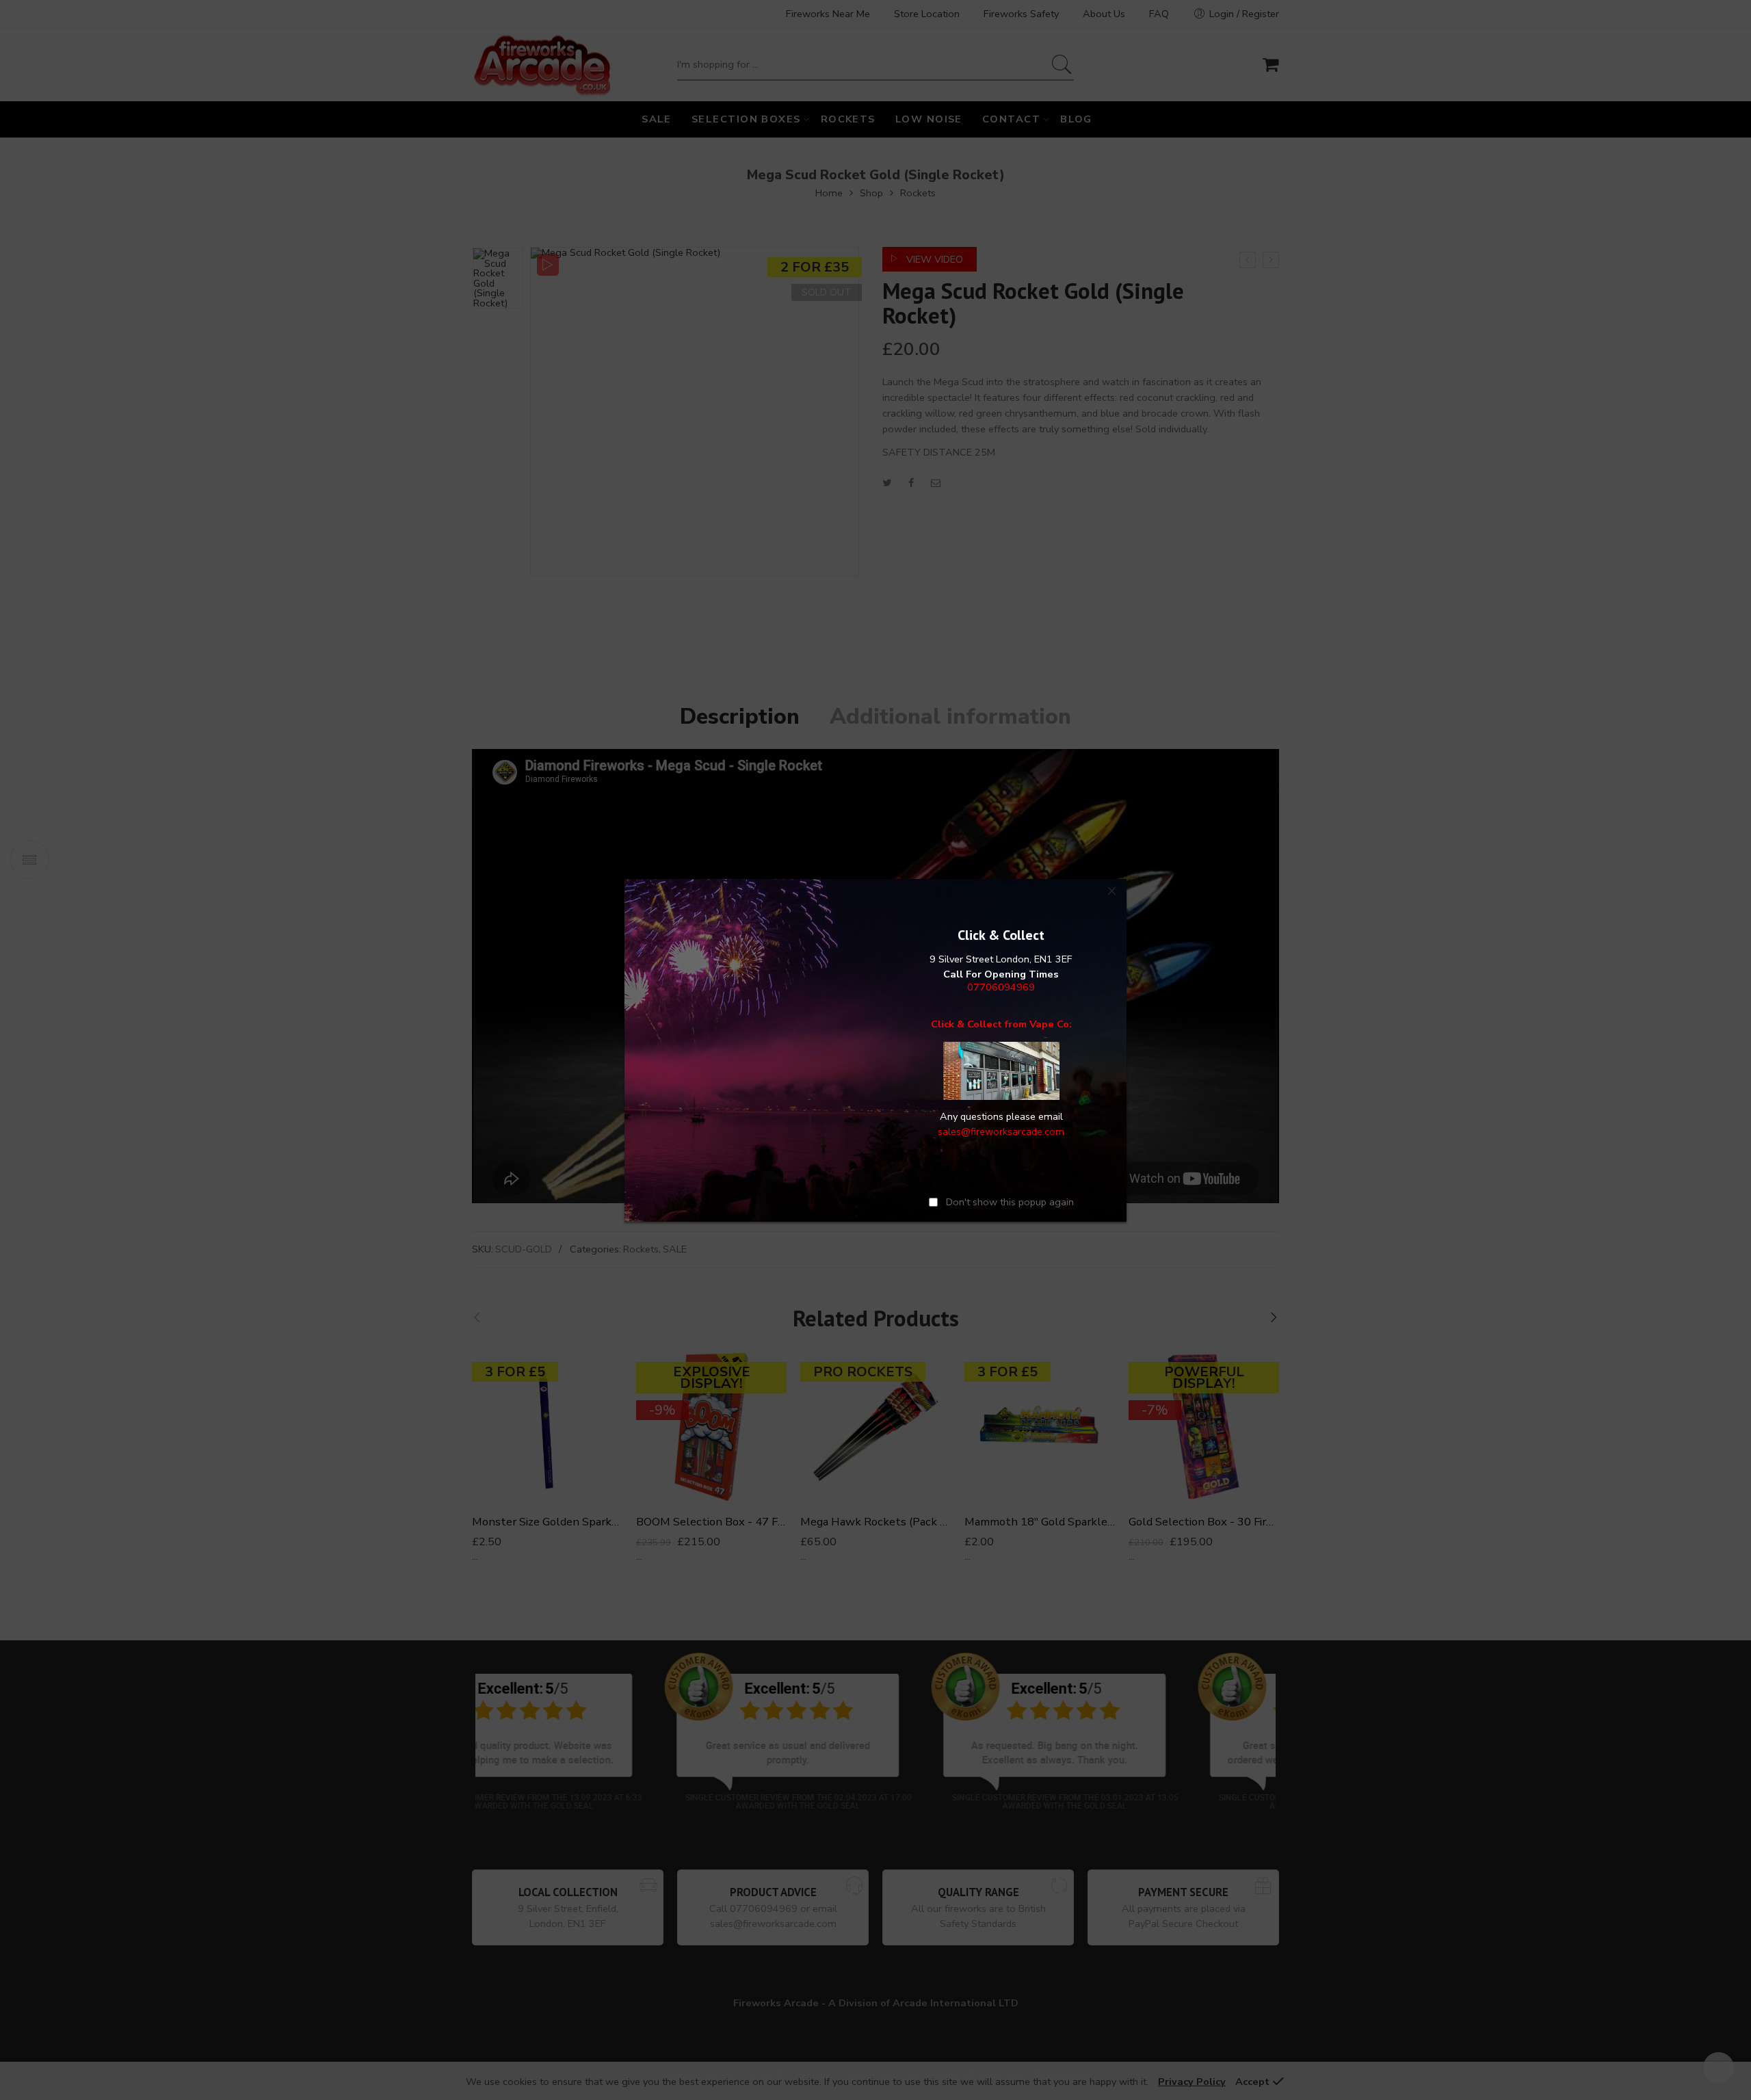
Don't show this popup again (1010, 1202)
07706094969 (1001, 986)
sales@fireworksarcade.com (1001, 1131)
